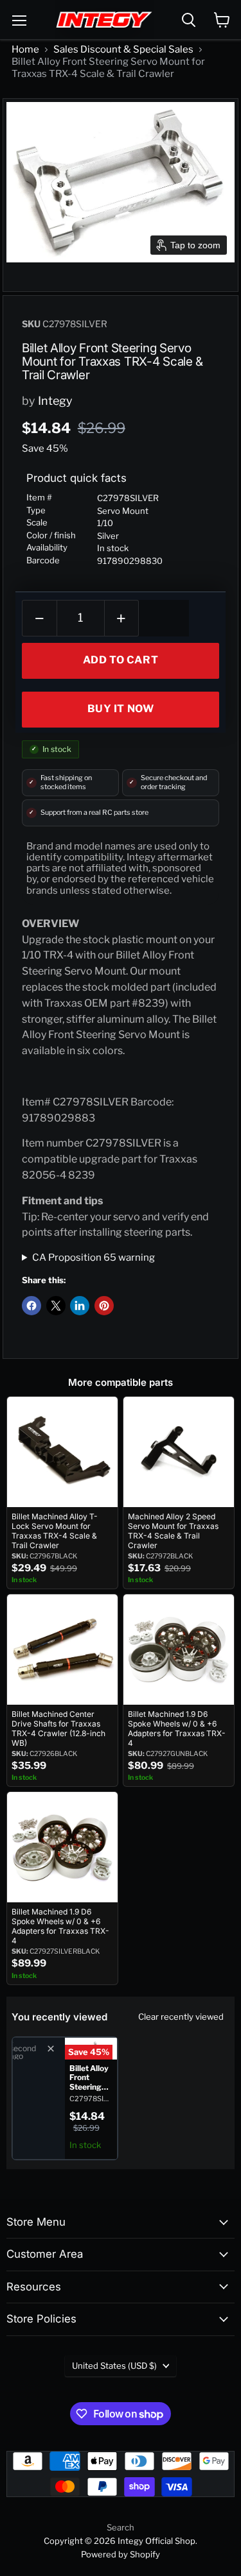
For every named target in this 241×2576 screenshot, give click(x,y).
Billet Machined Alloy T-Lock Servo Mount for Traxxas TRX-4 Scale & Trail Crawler (55, 1531)
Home (25, 49)
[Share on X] (56, 1306)
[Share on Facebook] (31, 1306)
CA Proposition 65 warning (94, 1258)
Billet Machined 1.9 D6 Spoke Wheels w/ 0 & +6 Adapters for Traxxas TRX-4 (177, 1728)
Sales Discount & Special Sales (123, 49)
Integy (55, 401)
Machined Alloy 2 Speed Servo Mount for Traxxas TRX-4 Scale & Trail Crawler (173, 1531)
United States (114, 2366)
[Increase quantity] (122, 618)
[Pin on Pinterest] (104, 1306)
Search (121, 2527)
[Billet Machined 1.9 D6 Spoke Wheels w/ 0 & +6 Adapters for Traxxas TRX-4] (179, 1650)
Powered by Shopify (121, 2554)
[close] (51, 2049)
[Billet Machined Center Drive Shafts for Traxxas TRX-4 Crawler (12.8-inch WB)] (62, 1650)
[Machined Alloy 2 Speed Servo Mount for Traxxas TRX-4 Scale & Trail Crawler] (179, 1452)
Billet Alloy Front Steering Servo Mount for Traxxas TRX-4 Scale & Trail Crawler (89, 2078)
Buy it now (121, 709)
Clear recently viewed (181, 2017)
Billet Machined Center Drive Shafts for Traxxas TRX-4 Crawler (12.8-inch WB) (58, 1728)
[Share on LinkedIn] (80, 1306)
